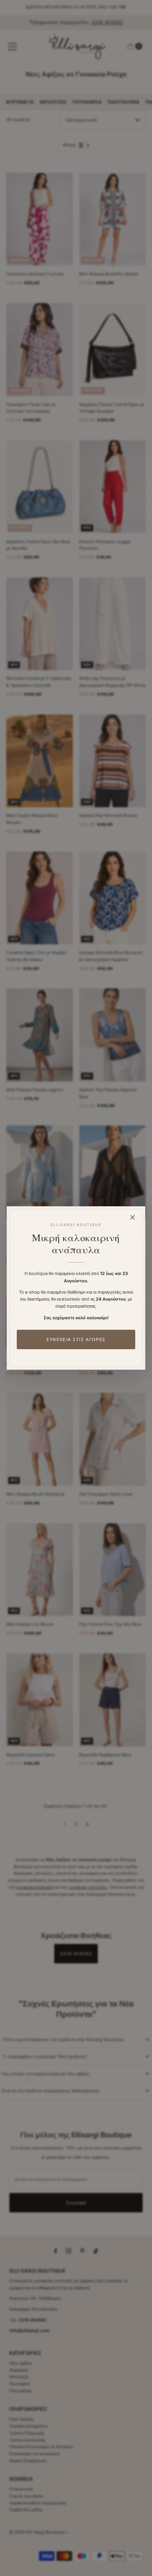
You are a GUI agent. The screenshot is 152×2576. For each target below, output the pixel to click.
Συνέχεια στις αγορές (76, 1339)
